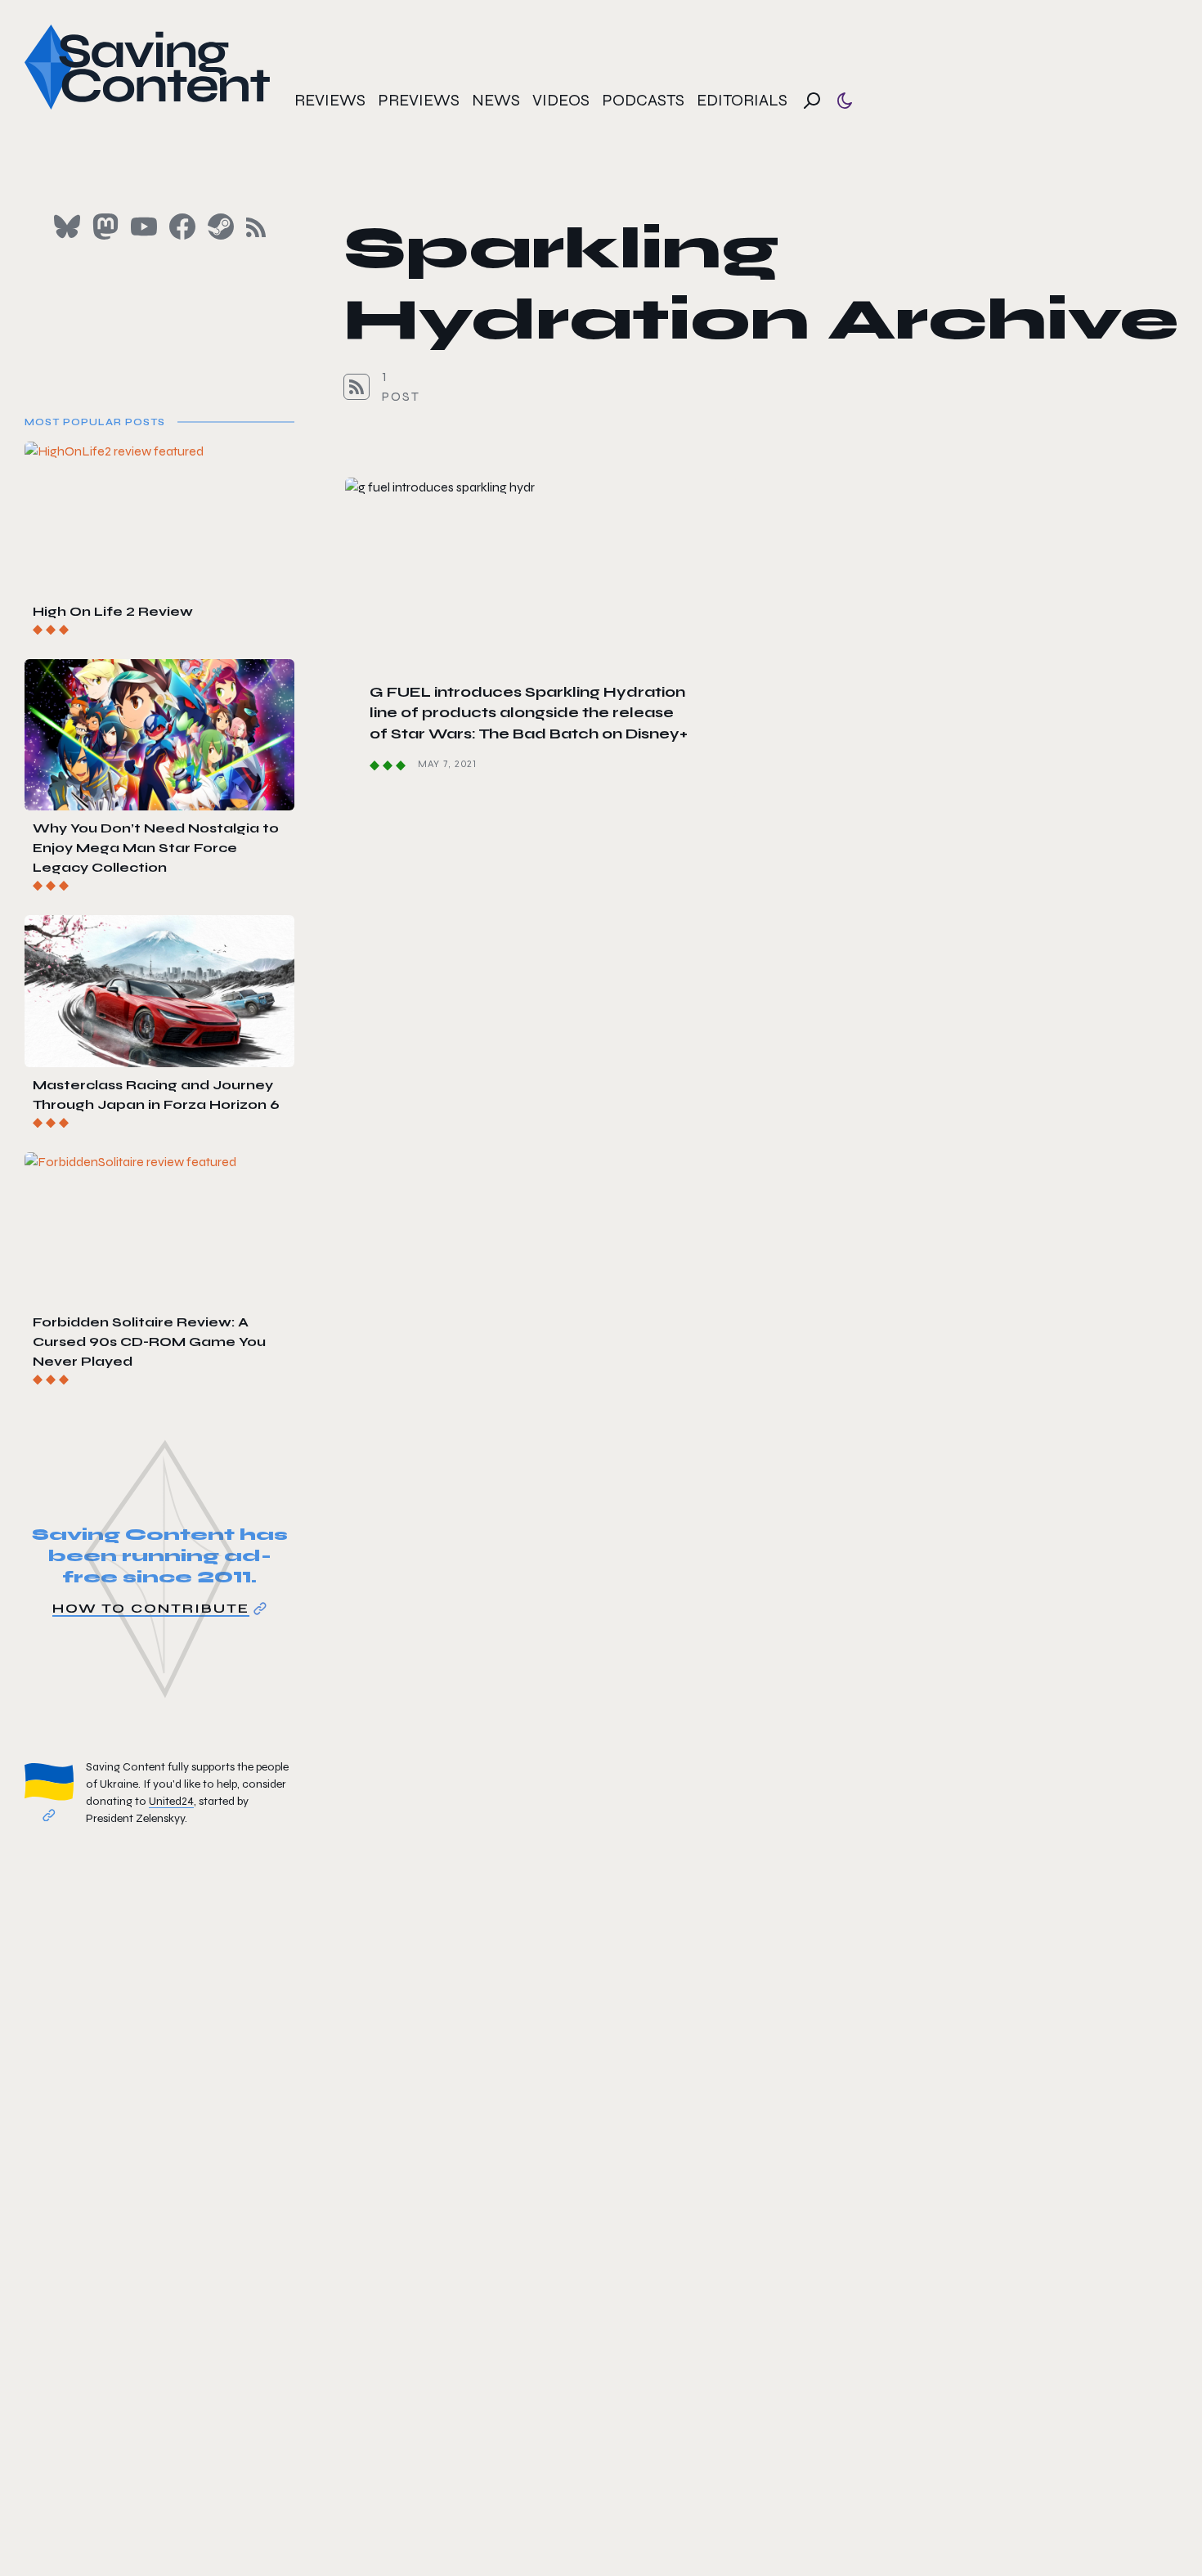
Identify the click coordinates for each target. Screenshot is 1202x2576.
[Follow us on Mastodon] (105, 227)
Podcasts (643, 100)
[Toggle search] (812, 101)
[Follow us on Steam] (221, 227)
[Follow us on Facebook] (182, 227)
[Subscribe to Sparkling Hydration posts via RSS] (357, 387)
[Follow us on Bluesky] (67, 227)
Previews (419, 100)
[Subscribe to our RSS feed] (256, 227)
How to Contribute (151, 1608)
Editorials (742, 100)
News (496, 100)
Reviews (330, 100)
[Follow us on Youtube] (144, 227)
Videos (561, 100)
